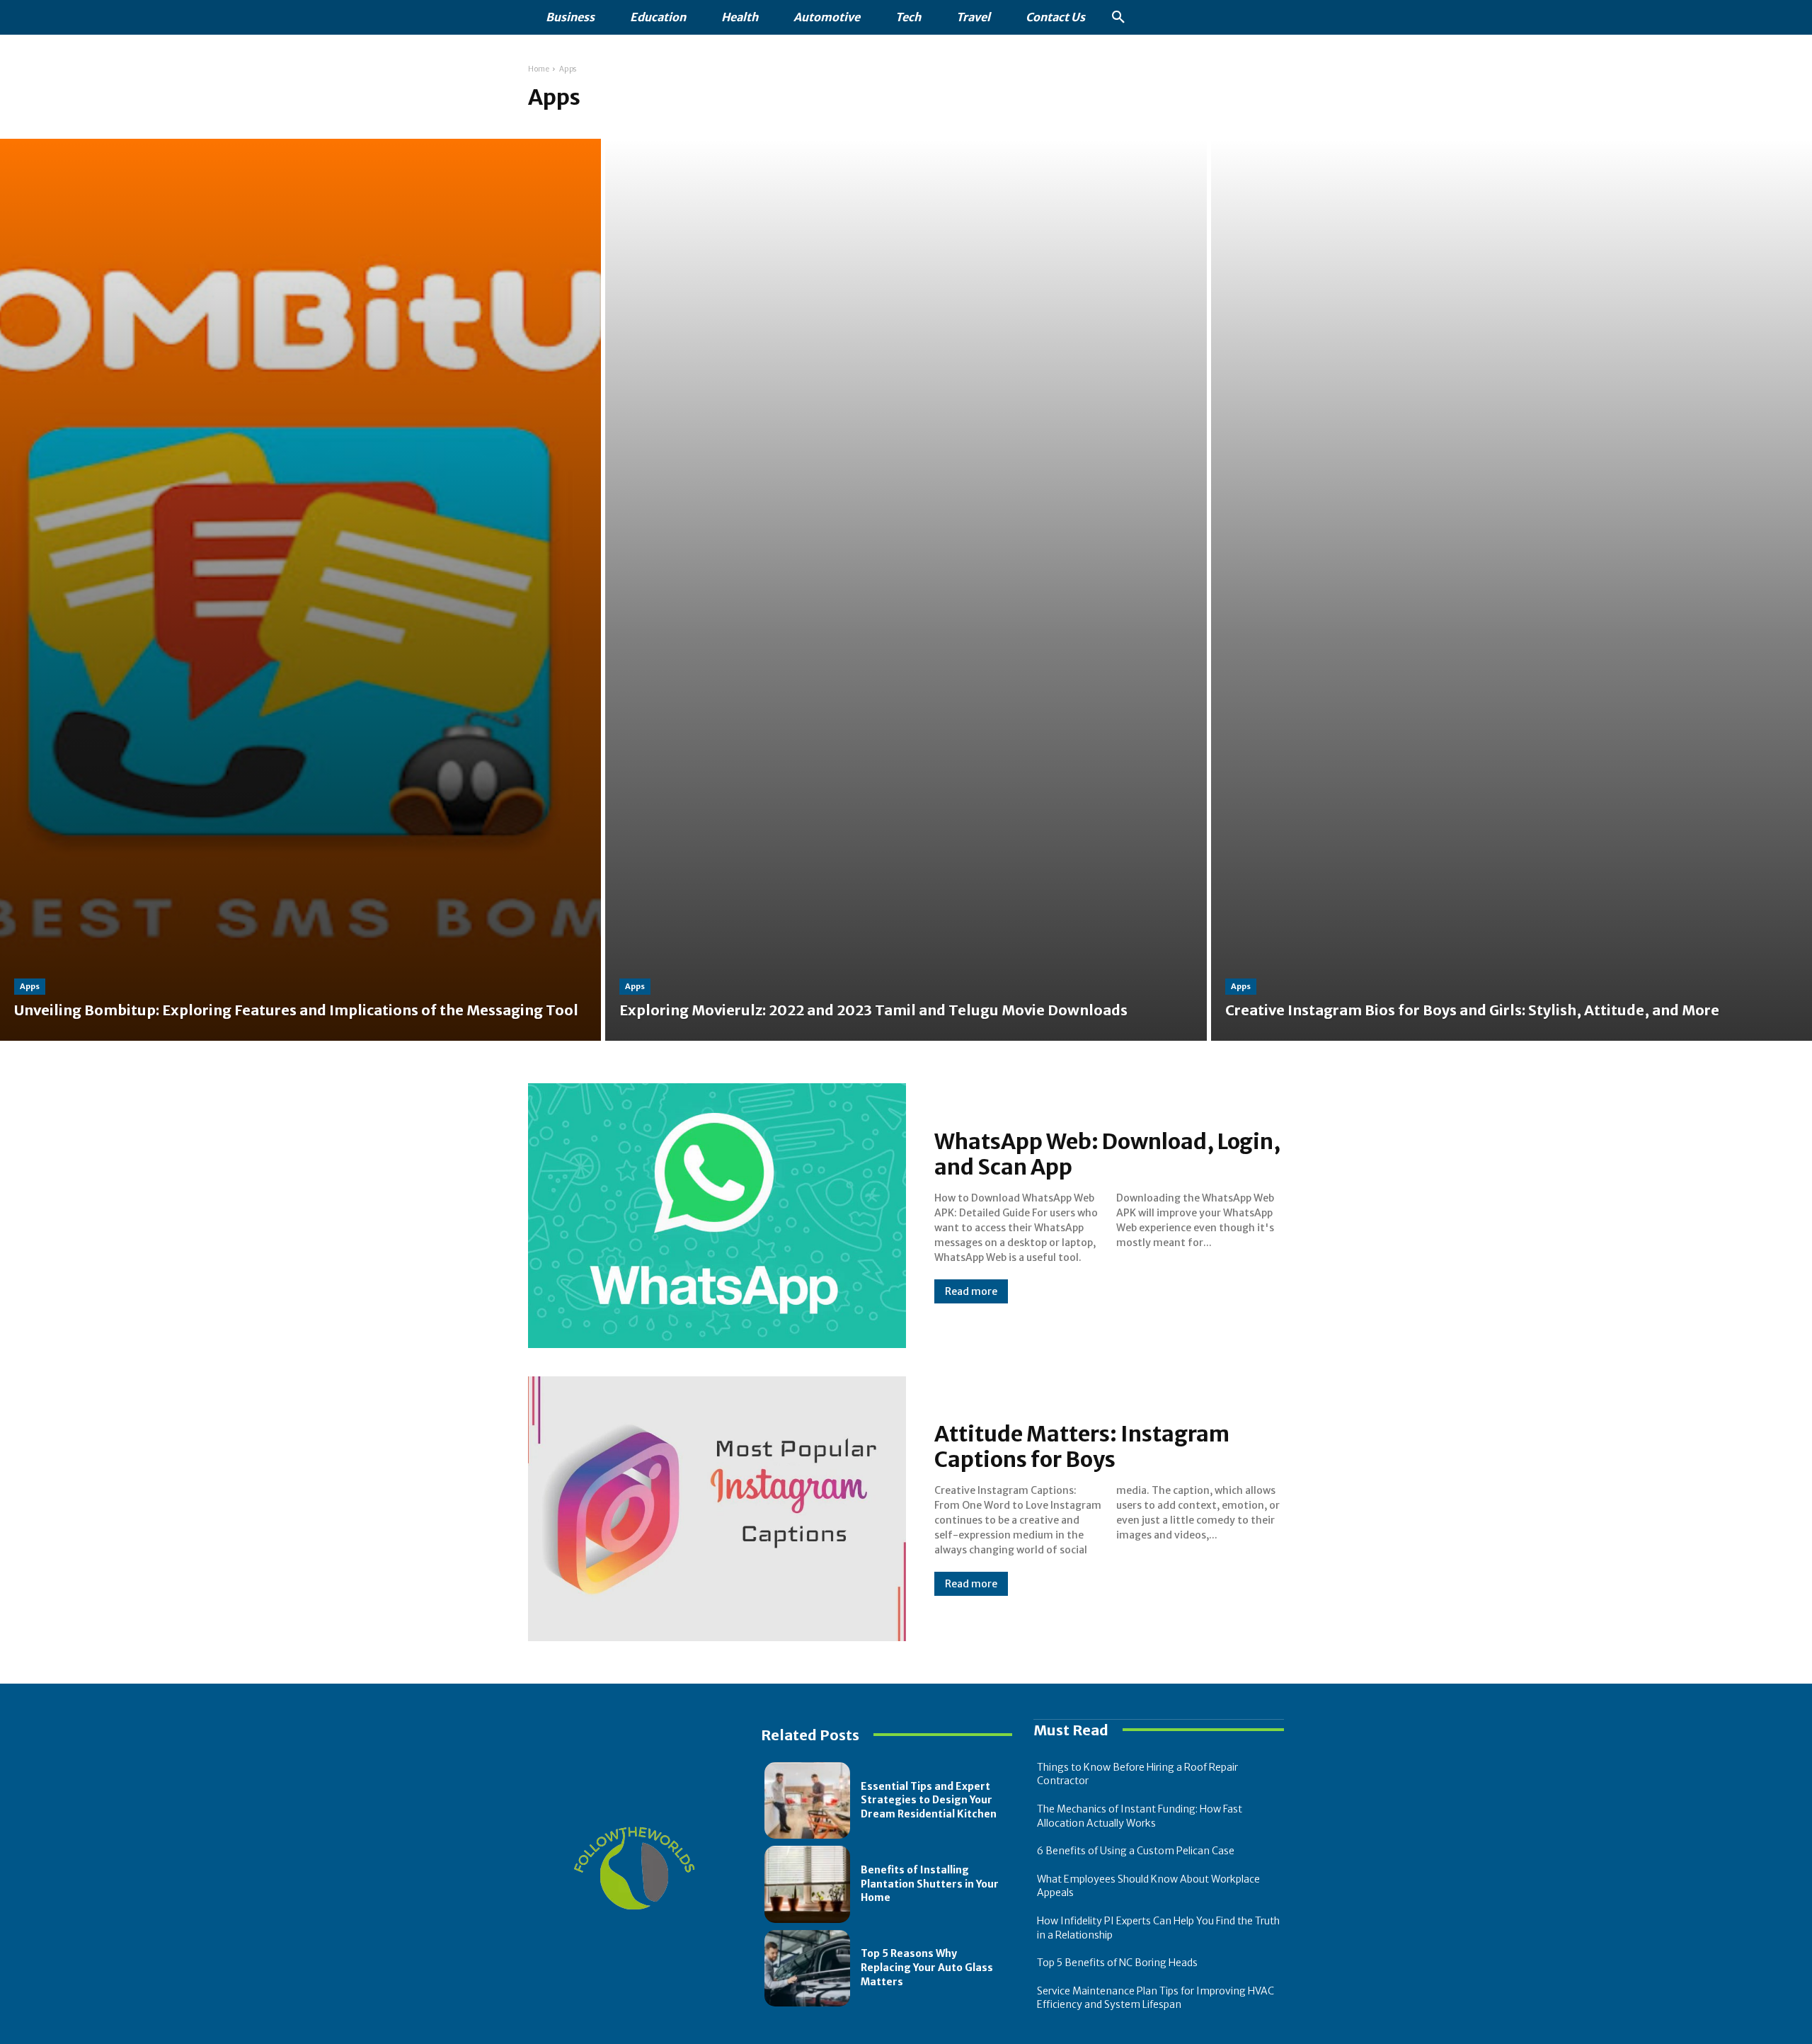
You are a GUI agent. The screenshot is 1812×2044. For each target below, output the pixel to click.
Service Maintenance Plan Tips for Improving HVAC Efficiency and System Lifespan (1156, 1998)
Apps (30, 986)
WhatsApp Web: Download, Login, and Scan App (1107, 1154)
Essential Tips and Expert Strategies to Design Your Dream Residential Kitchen (929, 1800)
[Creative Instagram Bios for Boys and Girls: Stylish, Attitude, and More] (1512, 590)
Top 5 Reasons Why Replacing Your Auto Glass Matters (927, 1967)
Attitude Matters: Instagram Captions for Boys (1082, 1446)
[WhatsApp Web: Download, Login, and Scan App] (717, 1216)
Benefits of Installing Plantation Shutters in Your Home (930, 1884)
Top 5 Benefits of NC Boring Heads (1117, 1963)
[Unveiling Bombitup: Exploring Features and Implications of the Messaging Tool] (300, 590)
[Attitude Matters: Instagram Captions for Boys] (717, 1509)
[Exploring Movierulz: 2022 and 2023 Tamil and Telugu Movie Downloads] (906, 590)
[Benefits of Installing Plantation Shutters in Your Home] (807, 1884)
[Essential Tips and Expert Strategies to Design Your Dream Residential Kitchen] (807, 1800)
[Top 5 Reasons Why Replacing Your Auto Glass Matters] (807, 1968)
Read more (971, 1291)
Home (539, 69)
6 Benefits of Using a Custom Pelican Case (1136, 1851)
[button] (1118, 18)
